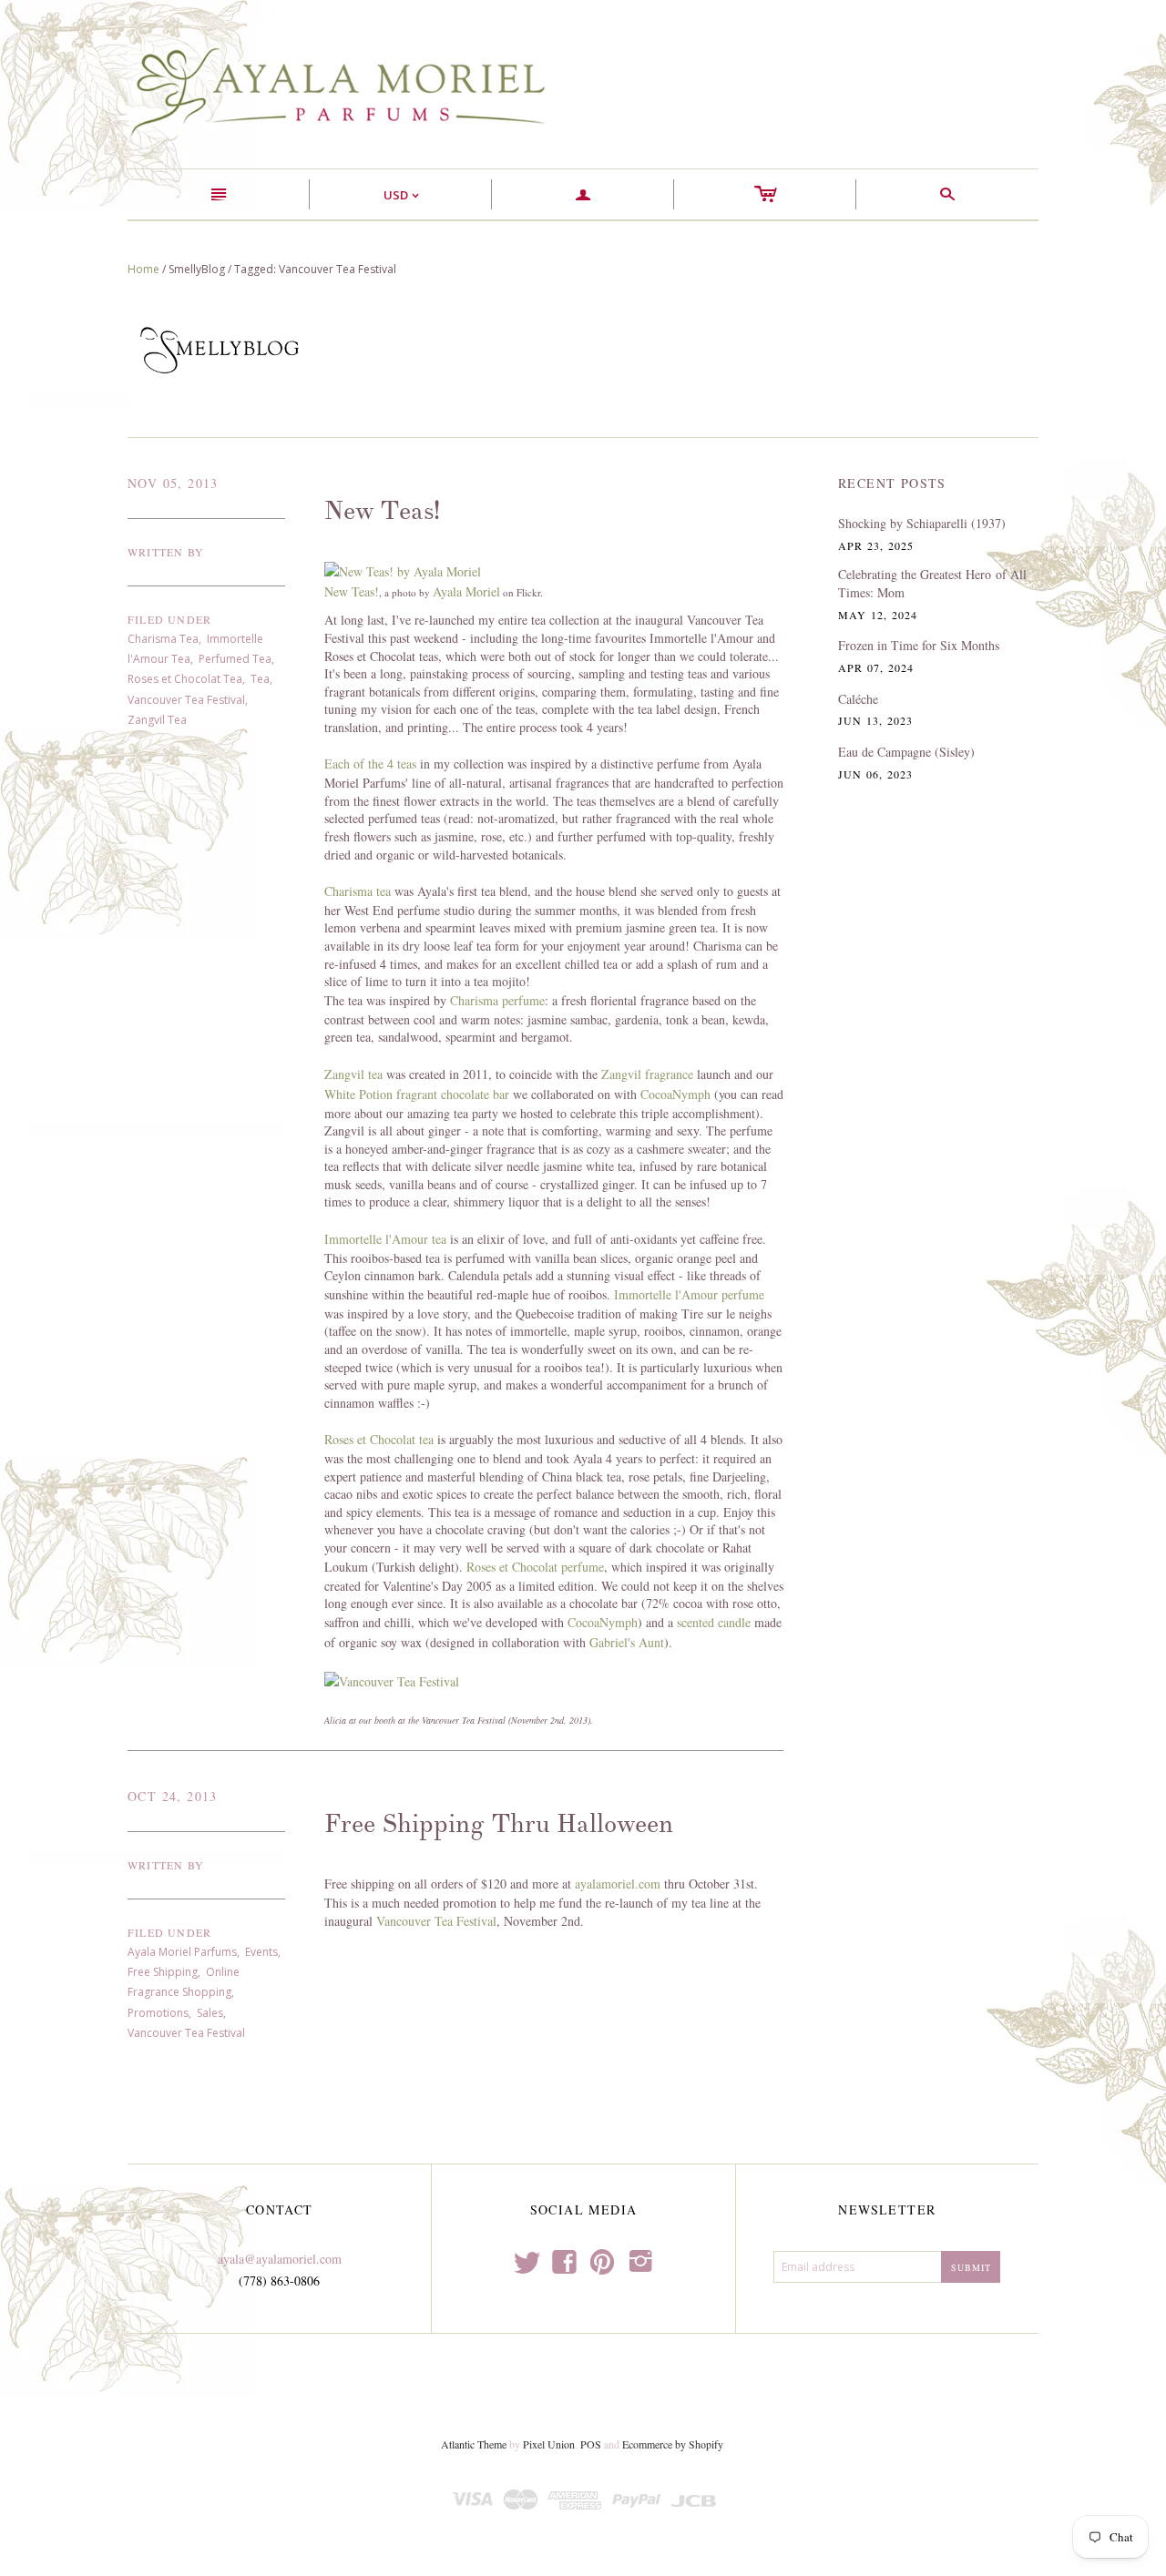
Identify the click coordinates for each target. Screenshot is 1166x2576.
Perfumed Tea (235, 659)
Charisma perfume (497, 1000)
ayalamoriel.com (619, 1884)
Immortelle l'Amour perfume (689, 1294)
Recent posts (892, 483)
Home (143, 269)
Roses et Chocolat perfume (535, 1567)
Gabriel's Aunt (627, 1642)
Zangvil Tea (157, 720)
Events (261, 1952)
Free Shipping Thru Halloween (499, 1824)
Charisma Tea (163, 639)
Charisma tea (358, 891)
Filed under (169, 619)
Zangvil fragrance (647, 1074)
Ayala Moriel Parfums (182, 1952)
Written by (166, 552)
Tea (260, 679)
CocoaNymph (675, 1094)
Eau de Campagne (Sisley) (906, 752)
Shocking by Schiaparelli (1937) (922, 523)
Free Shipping (163, 1972)
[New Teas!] (403, 570)
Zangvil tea (353, 1074)
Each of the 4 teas (370, 764)
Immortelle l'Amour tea (385, 1239)
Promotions (158, 2013)
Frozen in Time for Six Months (919, 645)
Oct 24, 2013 (173, 1796)
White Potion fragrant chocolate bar (417, 1094)
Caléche (858, 699)
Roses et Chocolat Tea (185, 679)
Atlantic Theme (474, 2444)
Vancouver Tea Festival (186, 700)
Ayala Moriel (466, 591)
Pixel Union (549, 2444)
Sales (210, 2013)
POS (591, 2444)
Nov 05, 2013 (173, 483)
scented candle (714, 1622)
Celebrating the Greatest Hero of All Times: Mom (932, 583)
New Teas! (382, 511)
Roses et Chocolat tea (379, 1439)
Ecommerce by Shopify (672, 2444)
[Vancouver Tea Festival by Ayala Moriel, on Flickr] (392, 1680)
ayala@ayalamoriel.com (280, 2259)
